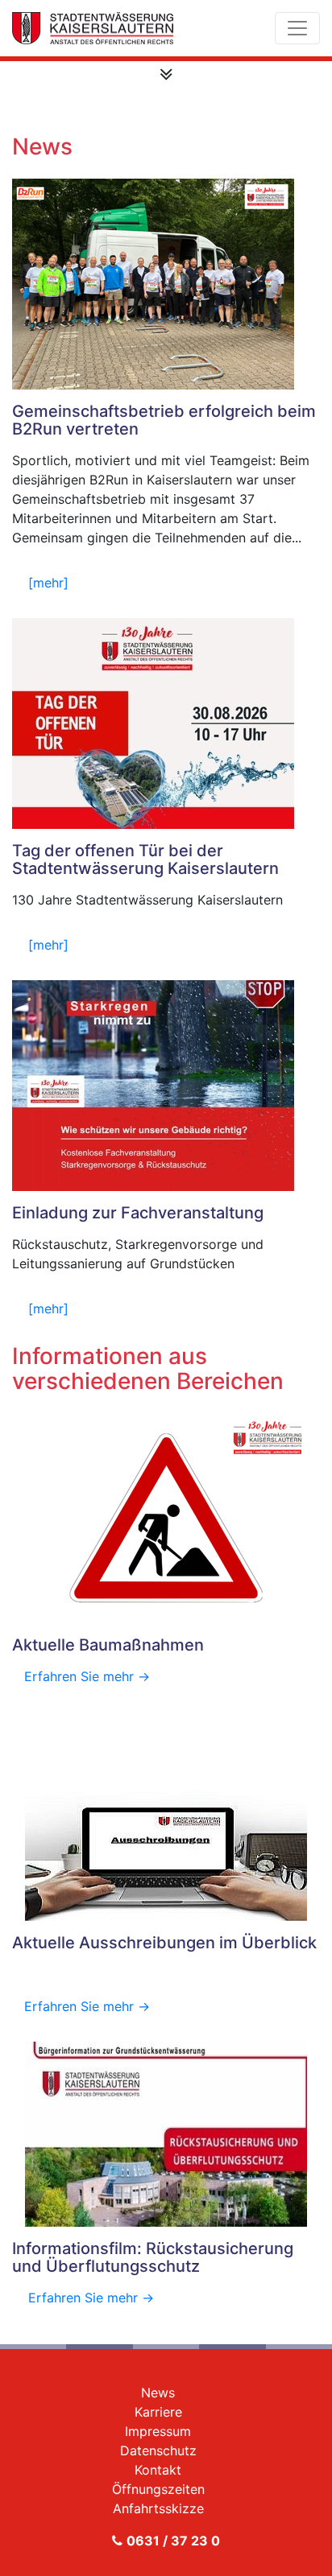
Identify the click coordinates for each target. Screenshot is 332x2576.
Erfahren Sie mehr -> (87, 1676)
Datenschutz (158, 2450)
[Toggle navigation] (297, 28)
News (158, 2393)
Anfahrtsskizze (158, 2508)
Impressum (158, 2431)
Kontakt (158, 2470)
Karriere (158, 2412)
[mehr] (48, 583)
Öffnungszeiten (158, 2489)
